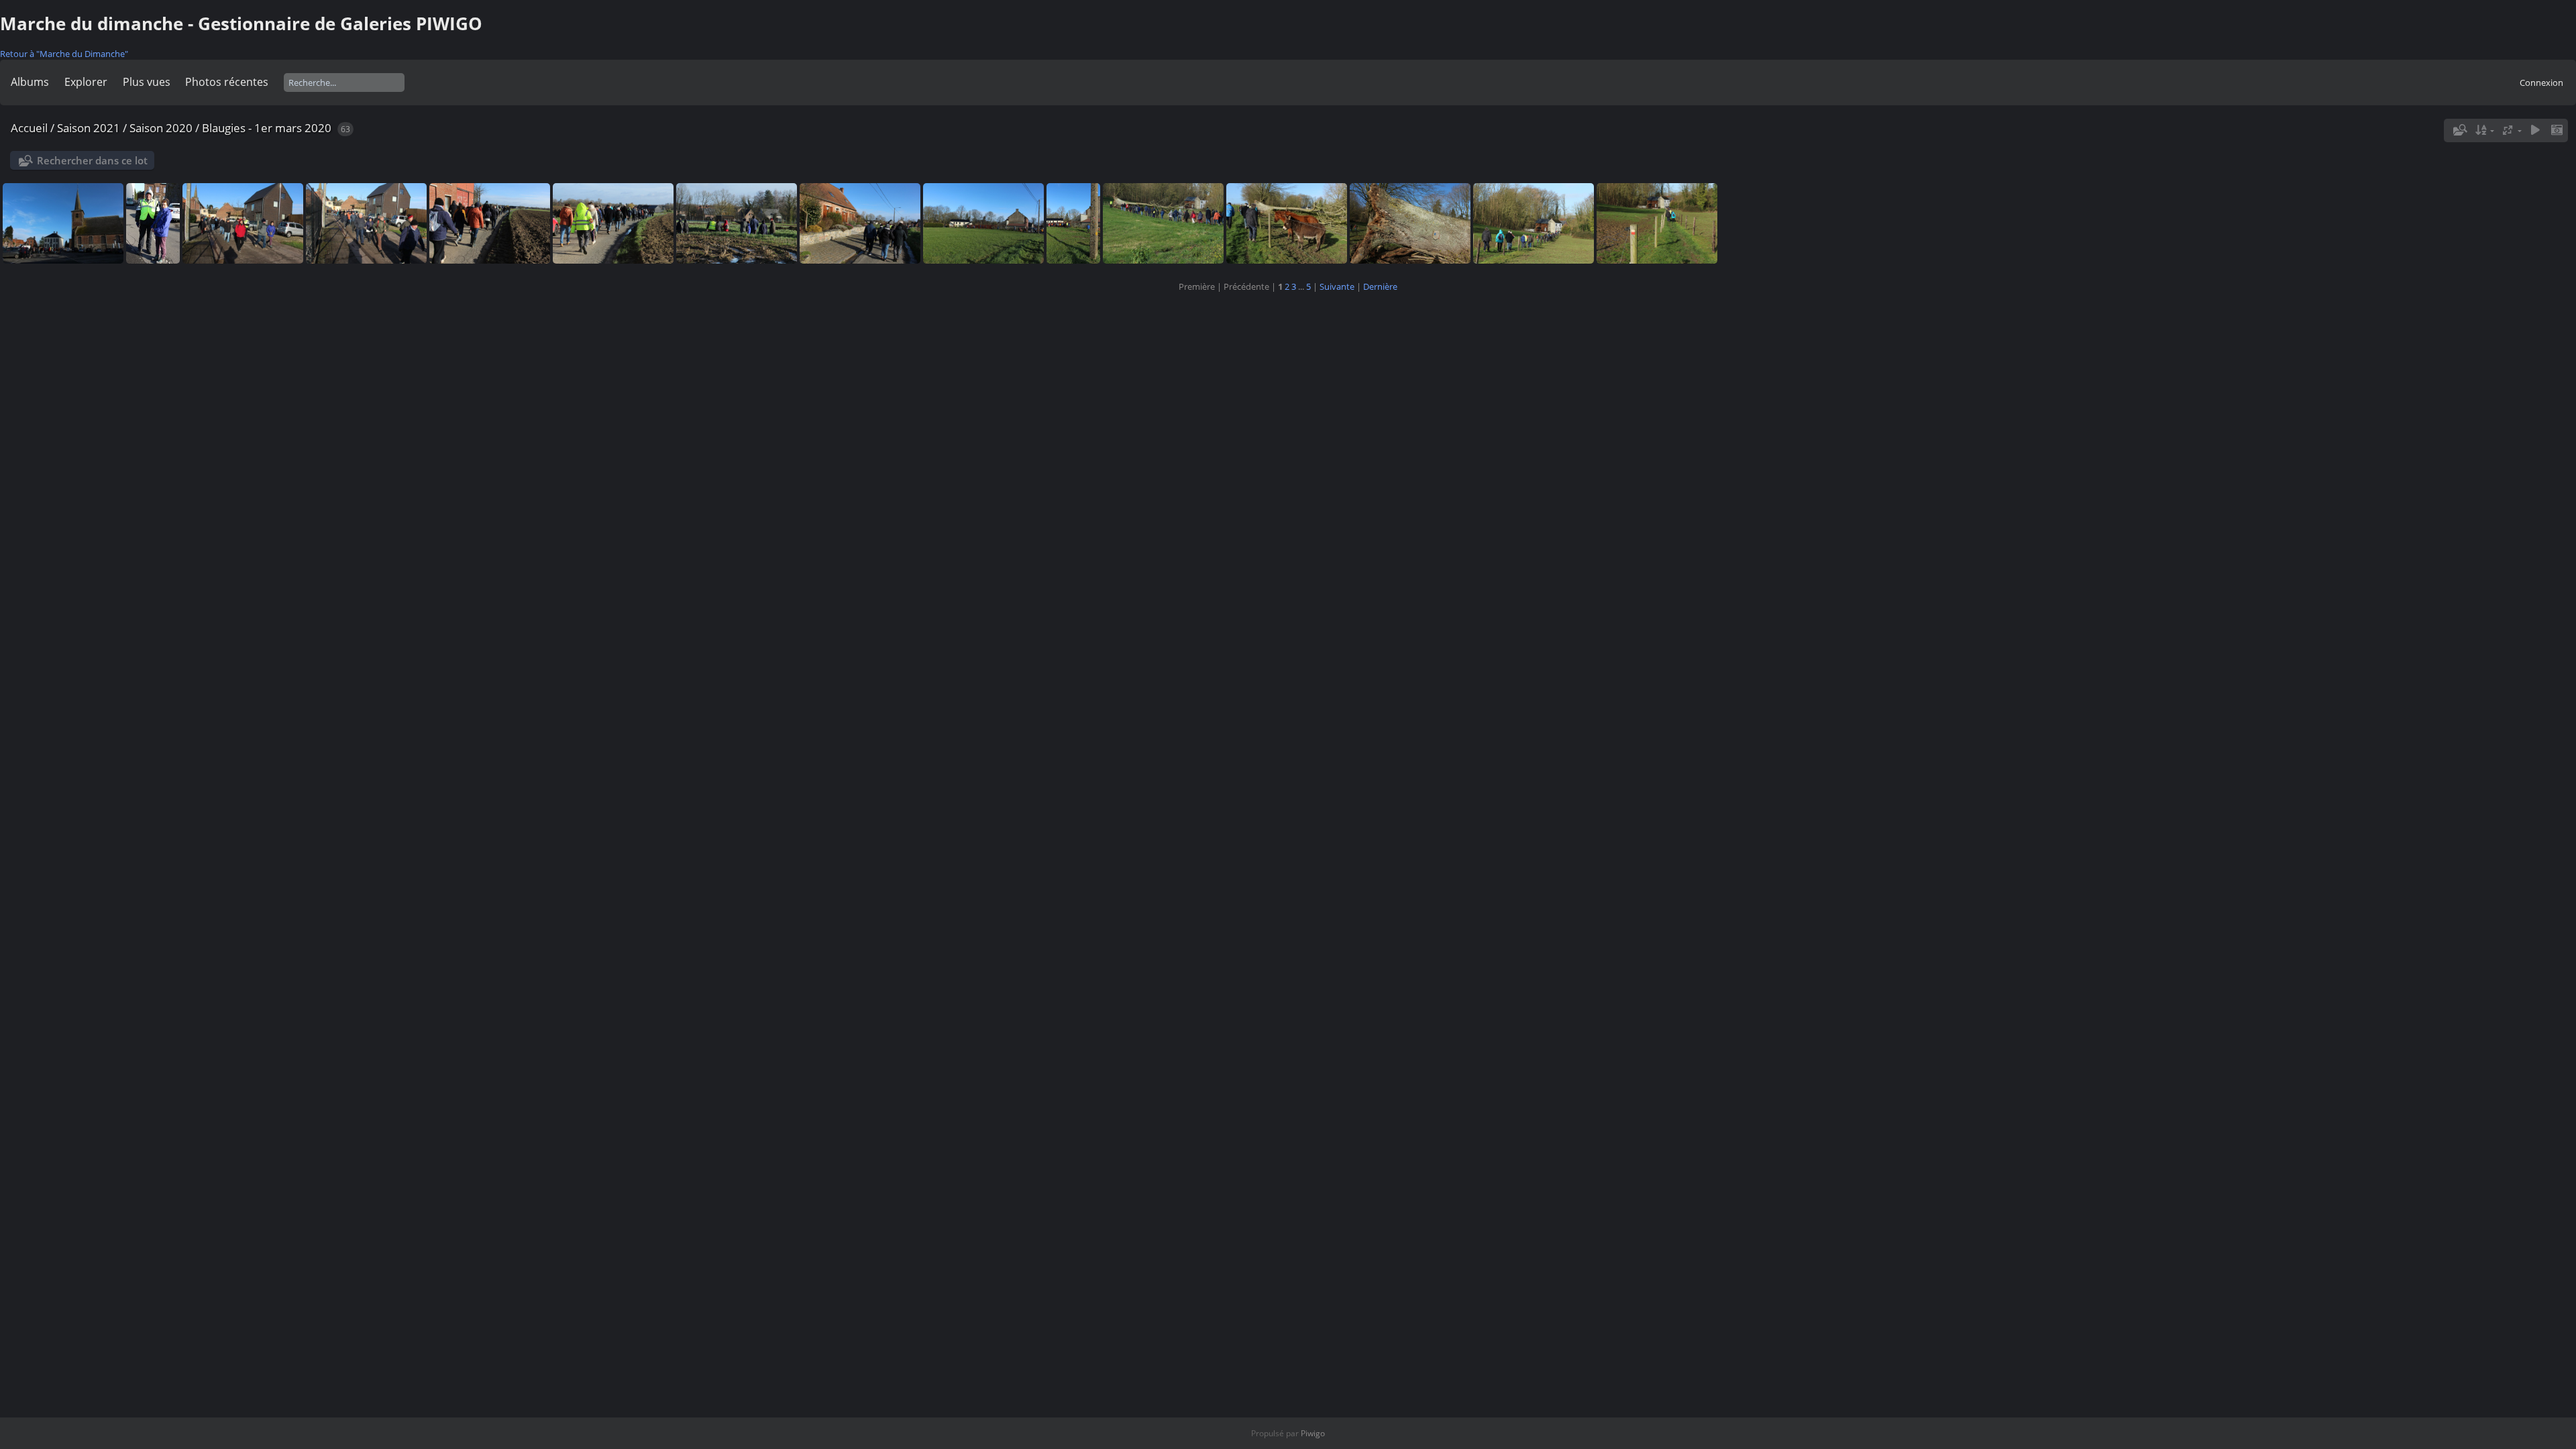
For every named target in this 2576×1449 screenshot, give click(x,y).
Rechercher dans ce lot (92, 160)
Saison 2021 (89, 128)
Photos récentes (227, 82)
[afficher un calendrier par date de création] (2557, 130)
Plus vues (147, 82)
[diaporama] (2535, 130)
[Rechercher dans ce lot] (2459, 130)
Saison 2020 (161, 128)
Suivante (1337, 286)
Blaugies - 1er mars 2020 (267, 128)
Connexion (2541, 83)
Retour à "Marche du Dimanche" (64, 54)
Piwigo (1313, 1433)
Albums (30, 82)
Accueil (29, 128)
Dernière (1380, 286)
